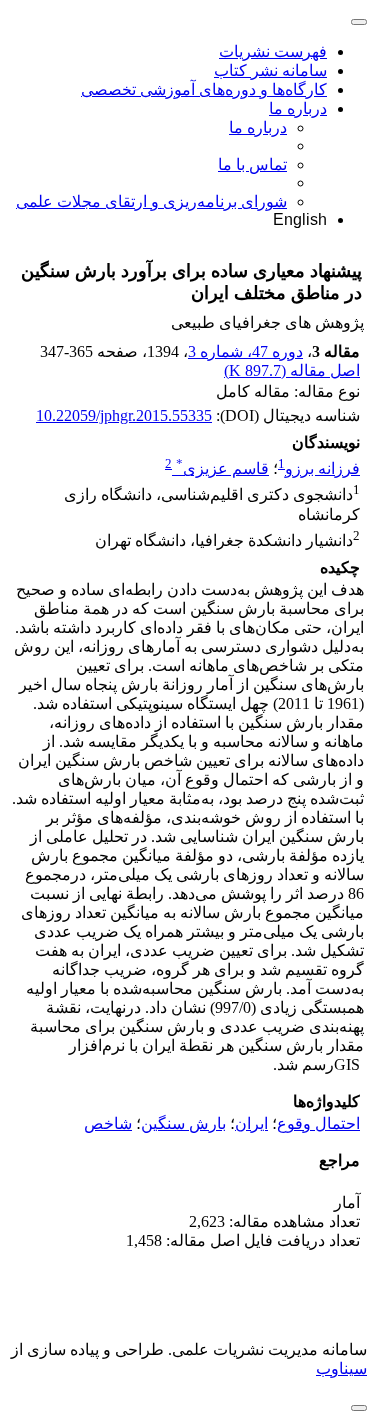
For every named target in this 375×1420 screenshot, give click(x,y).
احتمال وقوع (318, 1123)
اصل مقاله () (292, 370)
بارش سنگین (183, 1123)
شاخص (108, 1123)
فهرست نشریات (273, 51)
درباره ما (298, 108)
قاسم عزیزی (222, 468)
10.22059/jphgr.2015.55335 (124, 415)
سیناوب (341, 1368)
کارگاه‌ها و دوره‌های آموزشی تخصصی (204, 89)
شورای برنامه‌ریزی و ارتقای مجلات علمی (151, 201)
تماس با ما (252, 164)
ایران (251, 1123)
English (300, 219)
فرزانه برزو (322, 468)
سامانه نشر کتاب (270, 70)
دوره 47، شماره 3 (245, 351)
